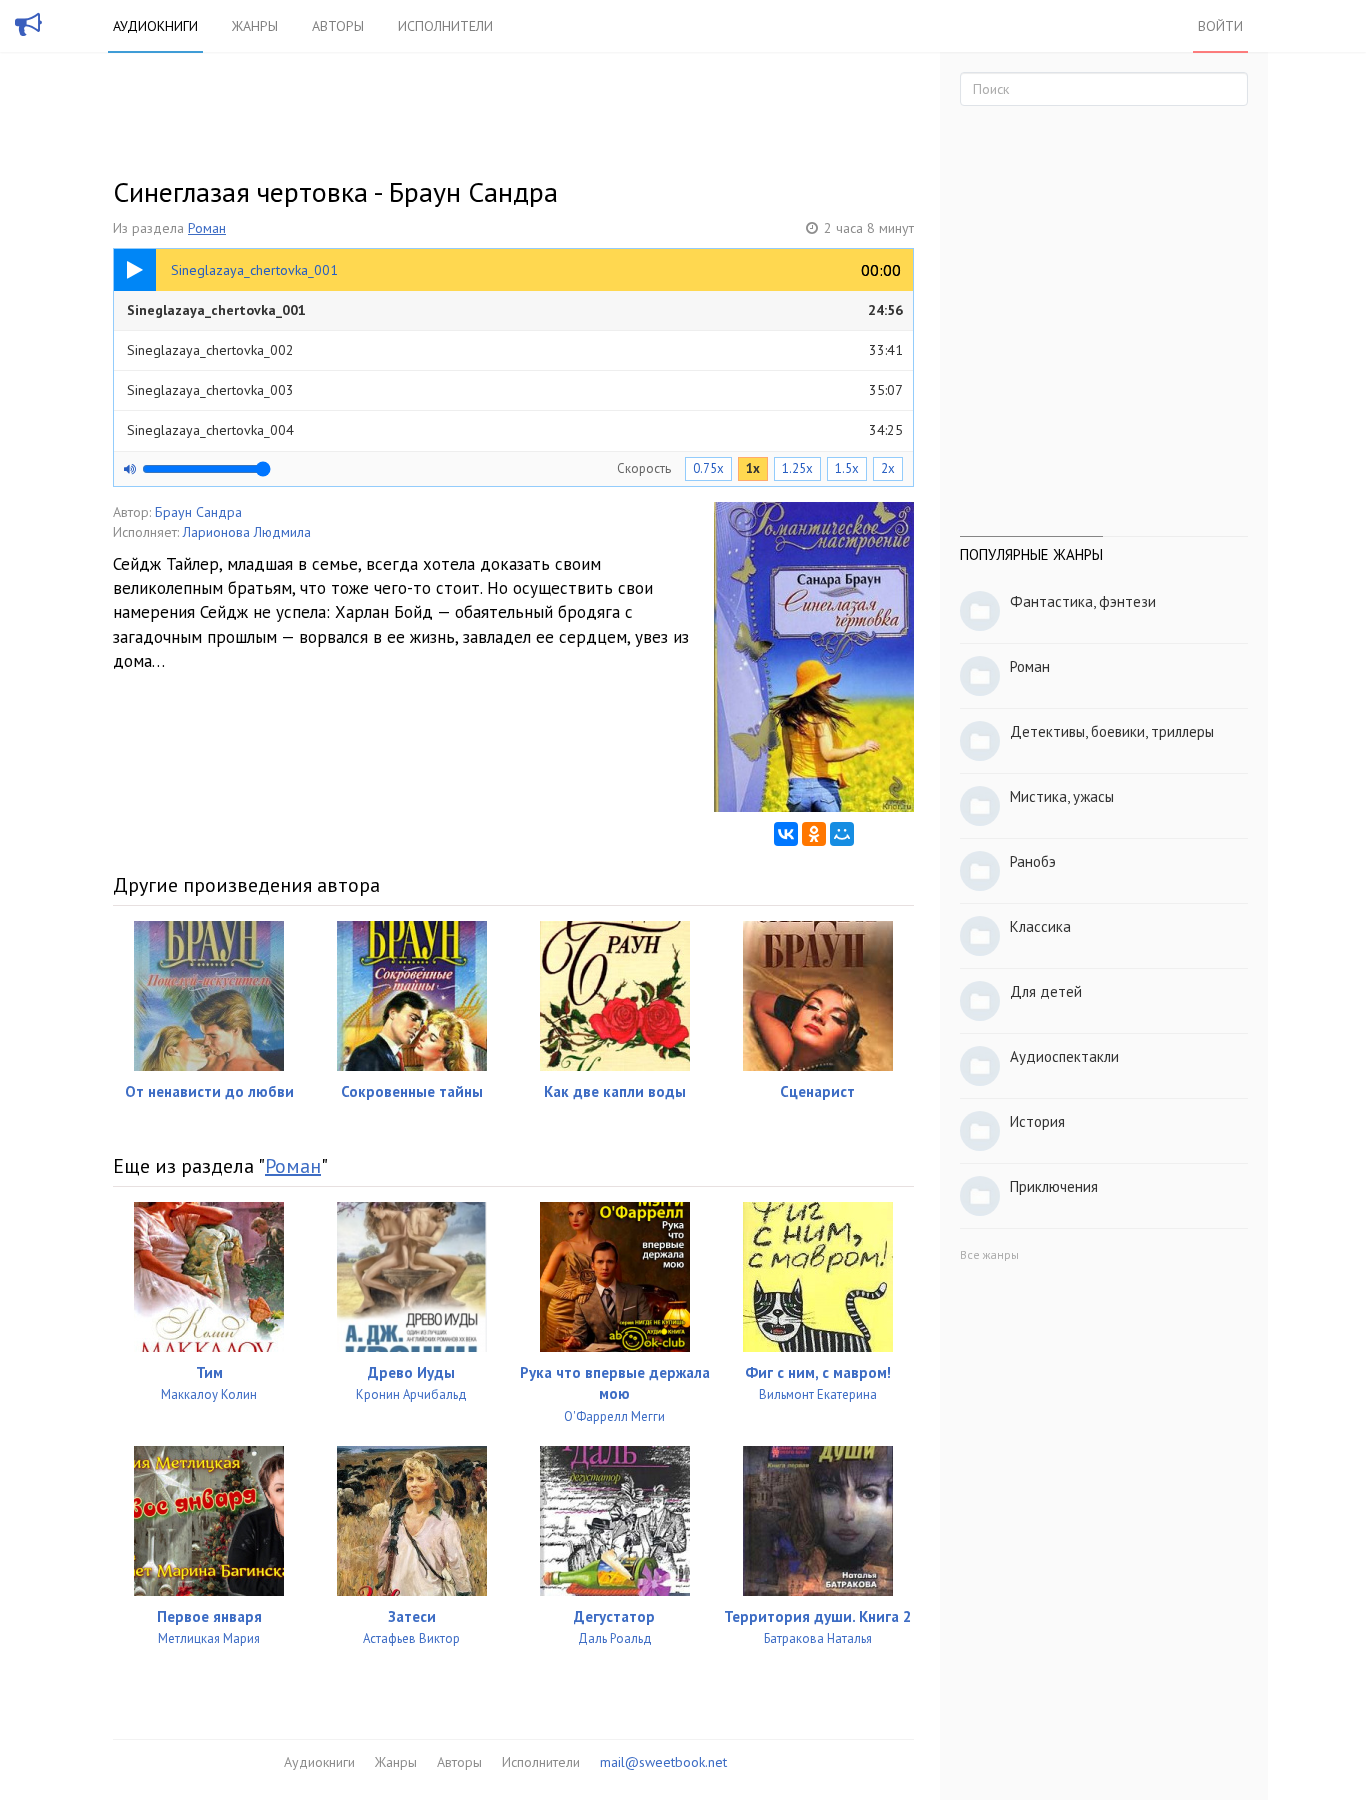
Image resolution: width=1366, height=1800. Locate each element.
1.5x (847, 468)
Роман (207, 228)
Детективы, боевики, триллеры (1112, 731)
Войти (1220, 26)
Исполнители (445, 26)
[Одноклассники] (814, 834)
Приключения (1054, 1186)
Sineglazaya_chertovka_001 (515, 310)
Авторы (338, 26)
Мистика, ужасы (1062, 796)
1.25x (797, 468)
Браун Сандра (198, 512)
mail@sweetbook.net (663, 1762)
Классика (1040, 926)
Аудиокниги (155, 26)
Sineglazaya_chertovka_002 (515, 350)
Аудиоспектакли (1064, 1056)
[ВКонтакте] (786, 834)
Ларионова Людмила (247, 532)
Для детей (1046, 991)
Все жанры (989, 1254)
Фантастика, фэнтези (1083, 601)
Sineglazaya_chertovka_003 (515, 390)
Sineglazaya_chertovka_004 (515, 430)
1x (753, 468)
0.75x (708, 468)
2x (888, 468)
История (1037, 1121)
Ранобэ (1033, 861)
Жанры (255, 26)
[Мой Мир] (842, 834)
